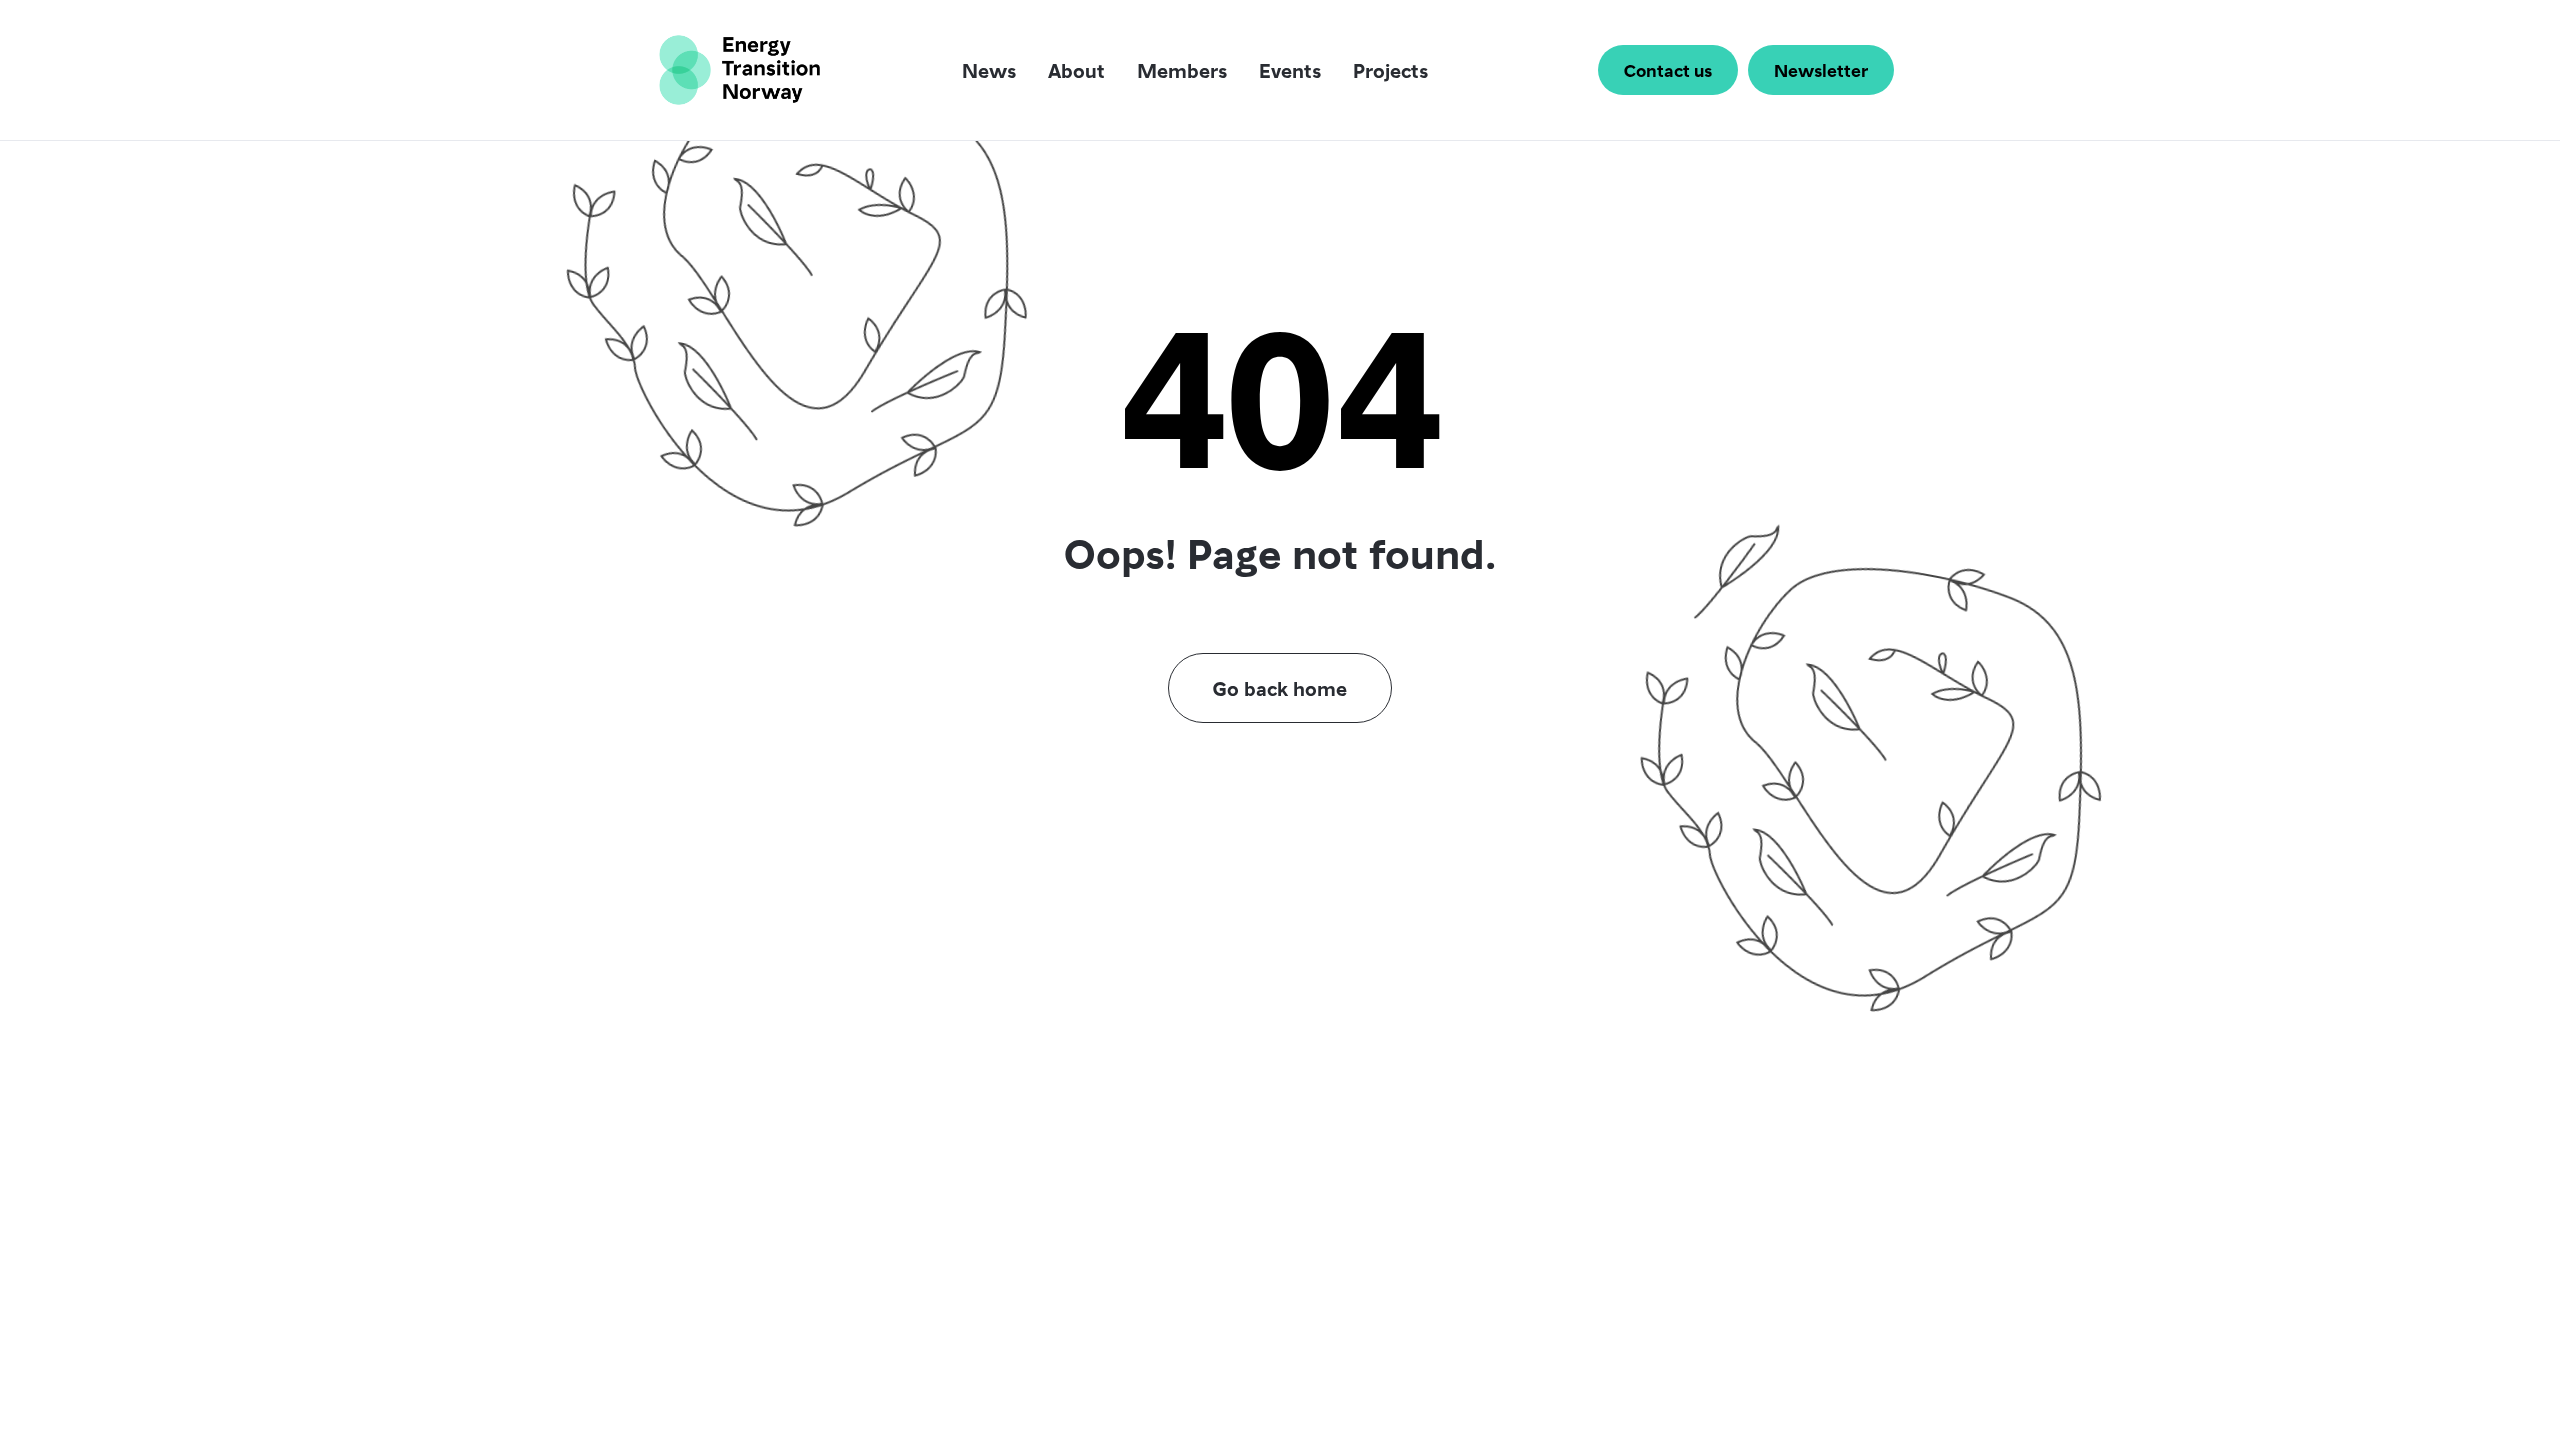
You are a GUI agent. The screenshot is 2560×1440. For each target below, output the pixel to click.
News (989, 70)
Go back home (1280, 688)
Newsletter (1821, 69)
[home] (739, 70)
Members (1182, 70)
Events (1290, 70)
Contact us (1668, 69)
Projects (1390, 70)
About (1076, 70)
